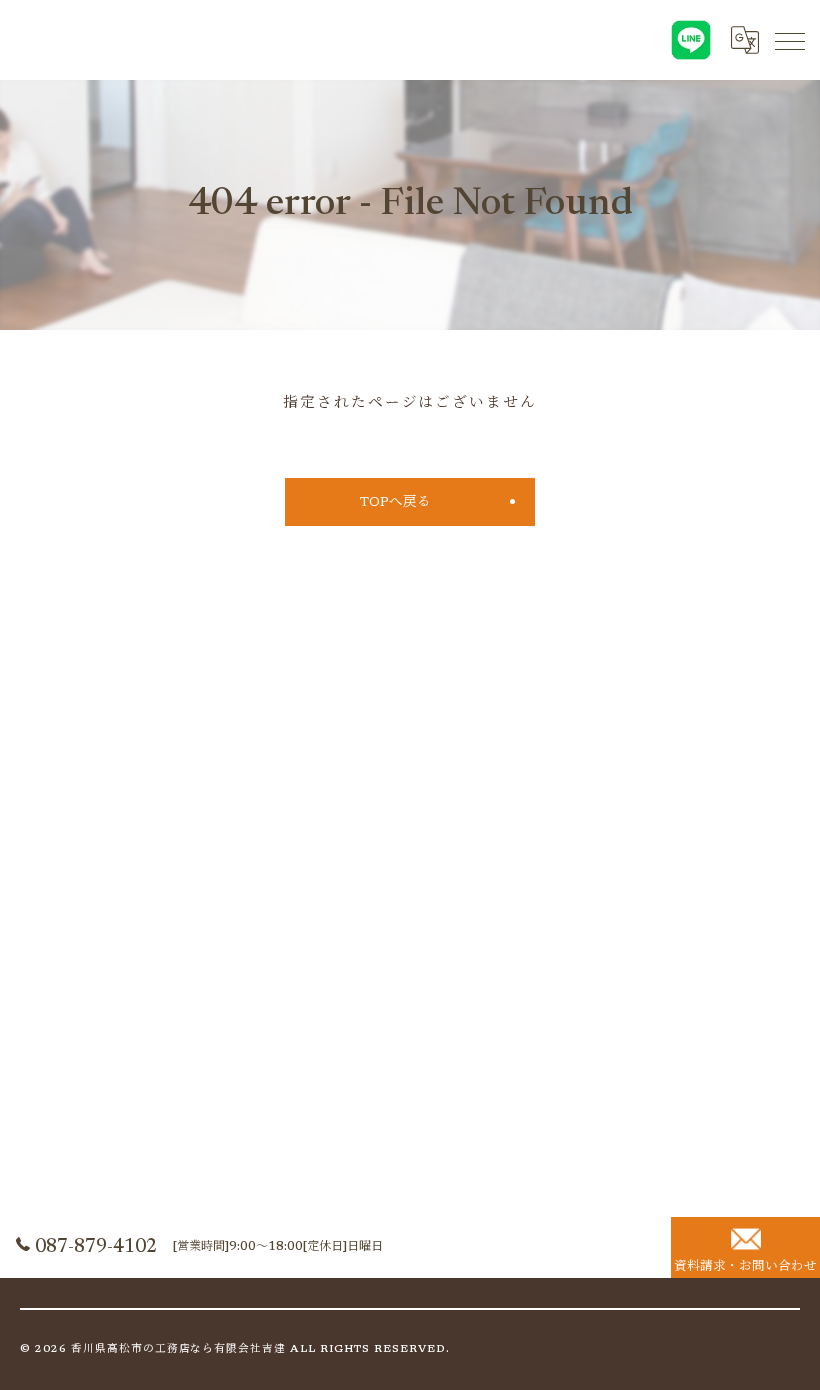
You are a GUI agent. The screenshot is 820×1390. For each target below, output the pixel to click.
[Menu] (789, 40)
